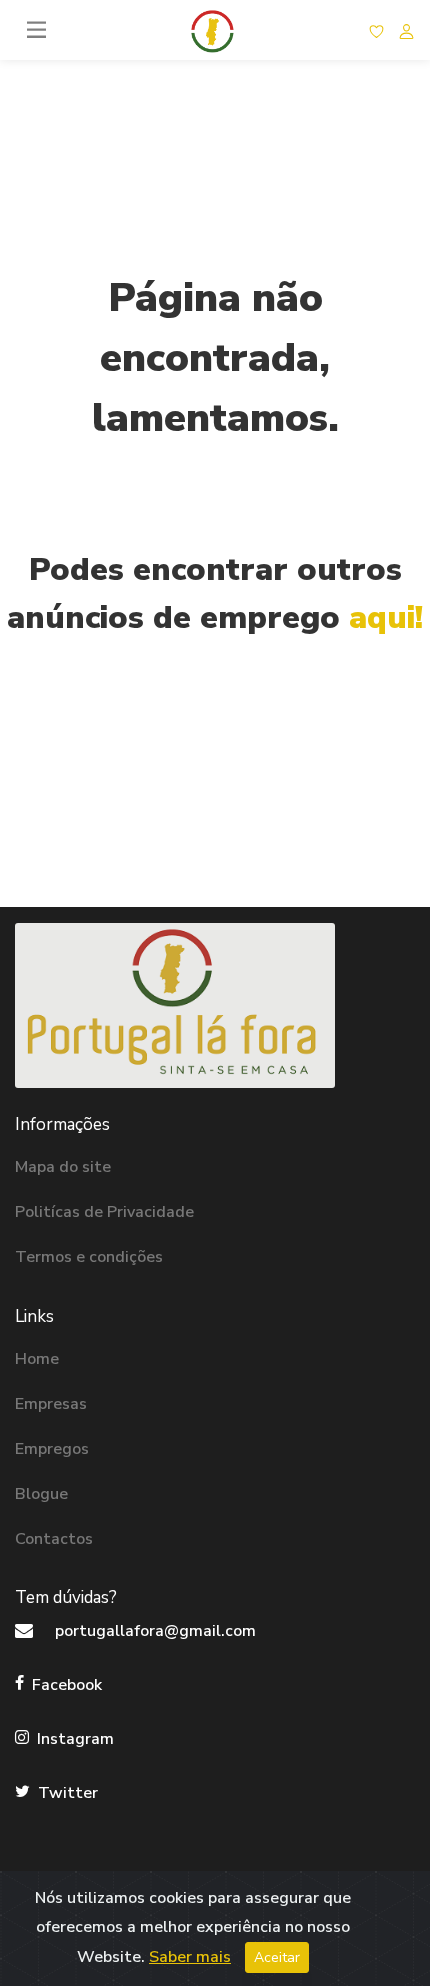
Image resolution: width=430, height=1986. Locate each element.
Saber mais (190, 1957)
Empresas (51, 1404)
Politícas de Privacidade (104, 1212)
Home (37, 1359)
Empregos (52, 1449)
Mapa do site (63, 1167)
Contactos (54, 1539)
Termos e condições (89, 1257)
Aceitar (277, 1957)
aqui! (386, 617)
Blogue (41, 1494)
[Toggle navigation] (37, 29)
